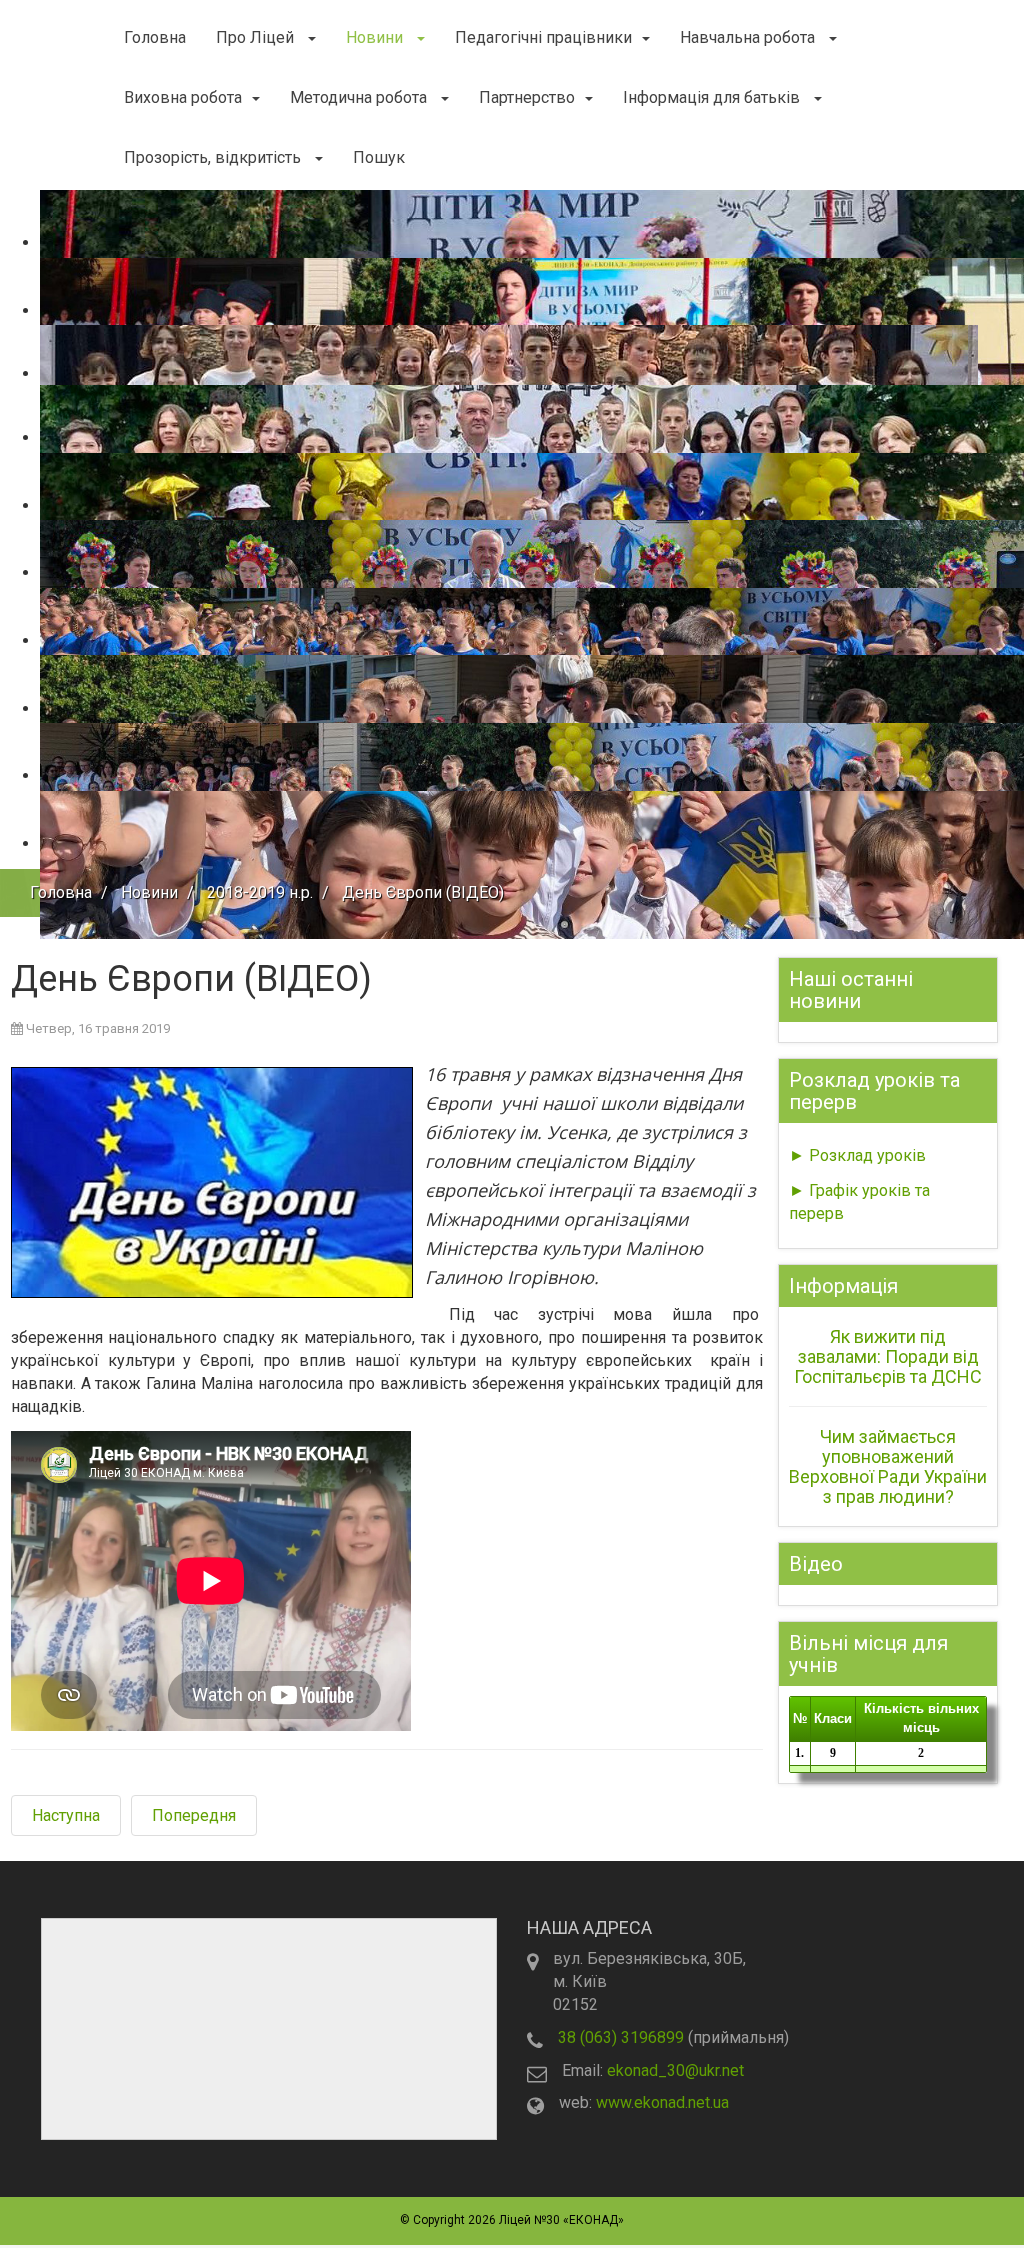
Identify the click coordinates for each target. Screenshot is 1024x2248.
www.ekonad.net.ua (662, 2102)
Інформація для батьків (713, 97)
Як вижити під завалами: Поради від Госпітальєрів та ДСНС (888, 1356)
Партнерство (527, 97)
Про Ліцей (257, 37)
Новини (376, 37)
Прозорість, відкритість (214, 157)
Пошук (379, 157)
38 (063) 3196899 (621, 2037)
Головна (155, 37)
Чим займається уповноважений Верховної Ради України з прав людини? (888, 1466)
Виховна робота (183, 97)
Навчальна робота (749, 37)
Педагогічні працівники (543, 37)
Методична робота (360, 97)
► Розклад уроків (857, 1155)
